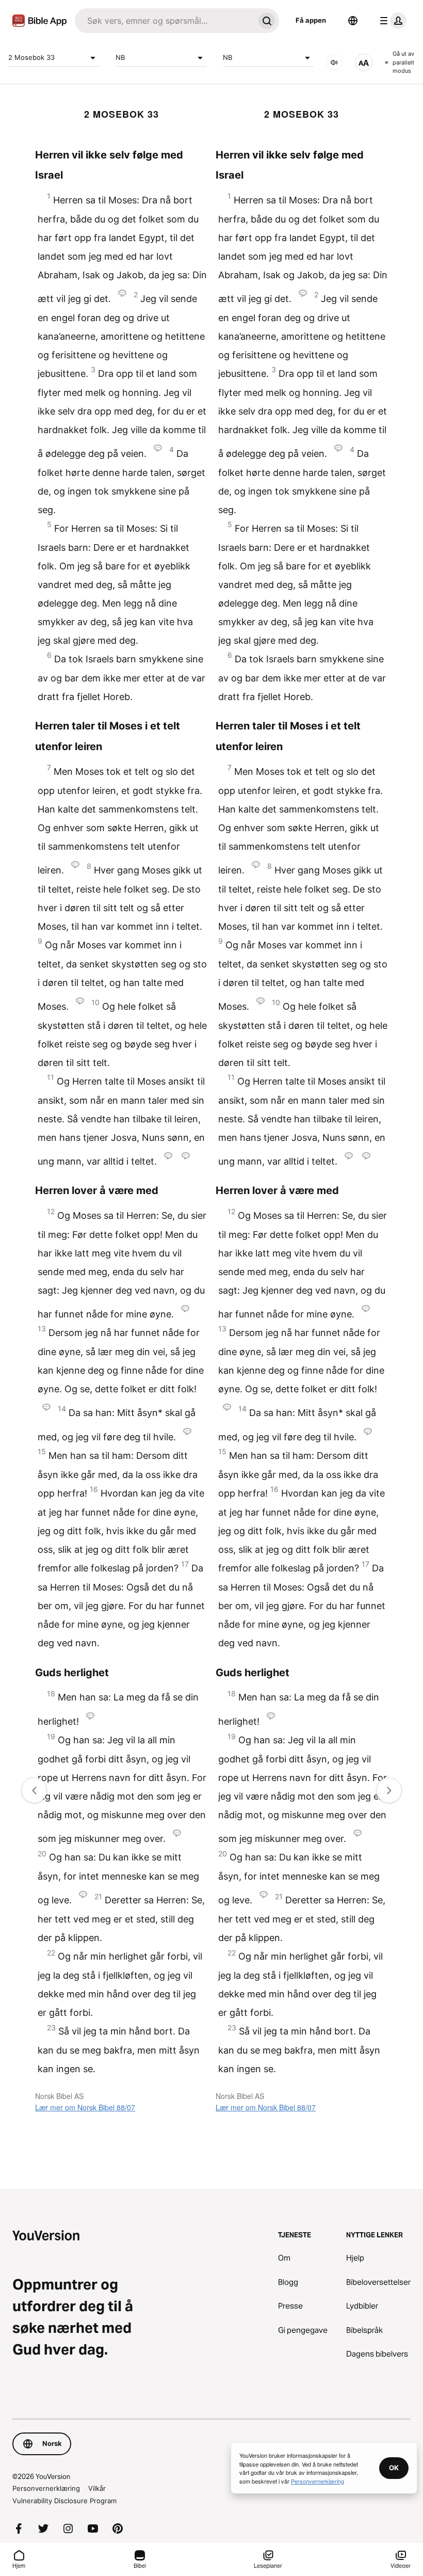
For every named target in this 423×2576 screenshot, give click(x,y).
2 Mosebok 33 (31, 57)
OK (394, 2468)
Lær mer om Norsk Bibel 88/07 (85, 2107)
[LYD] (334, 62)
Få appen (311, 20)
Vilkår (97, 2488)
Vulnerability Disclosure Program (64, 2501)
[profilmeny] (391, 21)
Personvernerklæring (46, 2488)
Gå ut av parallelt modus (403, 62)
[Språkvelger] (353, 21)
